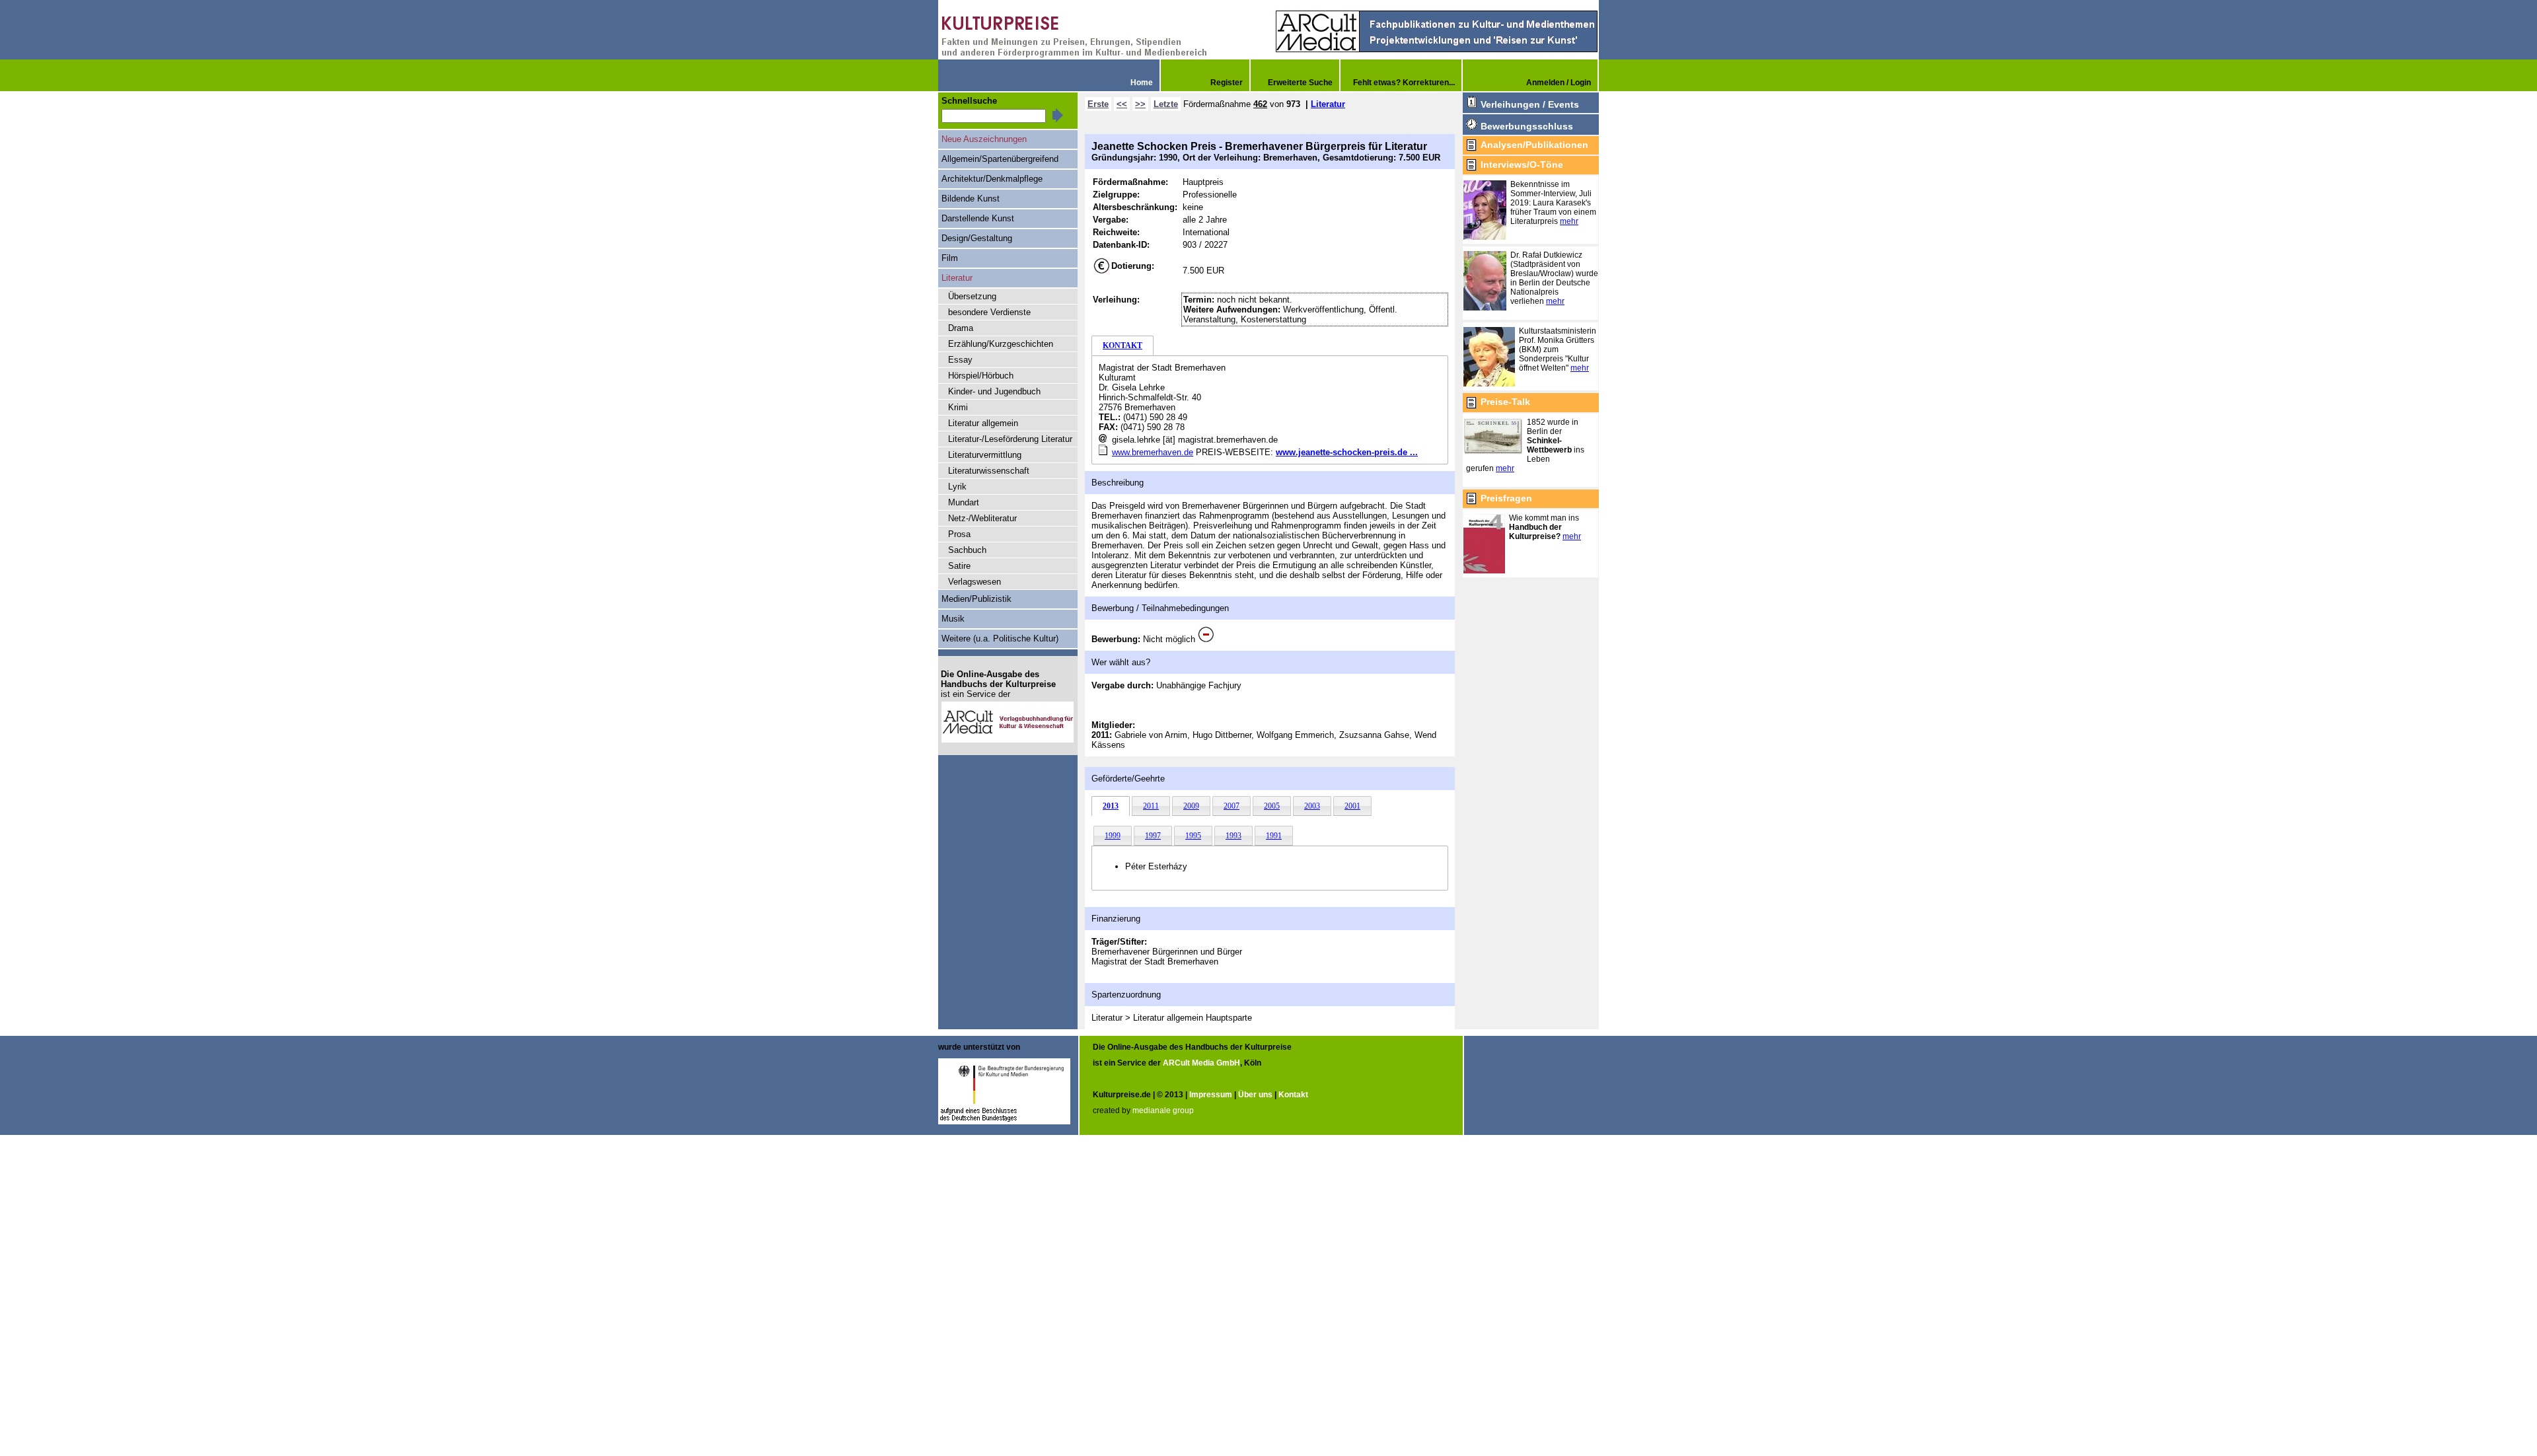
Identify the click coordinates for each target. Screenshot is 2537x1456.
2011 (1151, 806)
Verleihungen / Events (1530, 104)
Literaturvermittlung (985, 455)
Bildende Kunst (971, 199)
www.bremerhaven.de (1153, 452)
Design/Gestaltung (977, 238)
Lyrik (957, 487)
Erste (1098, 104)
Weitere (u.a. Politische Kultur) (1000, 638)
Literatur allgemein (983, 423)
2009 (1191, 806)
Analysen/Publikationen (1534, 145)
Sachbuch (967, 550)
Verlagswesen (974, 582)
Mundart (964, 502)
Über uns (1255, 1095)
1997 (1153, 836)
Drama (961, 328)
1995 (1193, 836)
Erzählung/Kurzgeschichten (1001, 344)
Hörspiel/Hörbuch (981, 376)
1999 (1113, 836)
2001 (1352, 806)
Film (950, 258)
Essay (960, 360)
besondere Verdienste (989, 312)
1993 (1233, 836)
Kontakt (1293, 1095)
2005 (1272, 806)
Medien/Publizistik (976, 599)
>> (1140, 104)
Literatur (1328, 104)
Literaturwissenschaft (989, 471)
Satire (959, 566)
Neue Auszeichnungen (984, 139)
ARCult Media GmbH (1201, 1063)
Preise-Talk (1505, 402)
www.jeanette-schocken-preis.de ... (1347, 452)
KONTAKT (1122, 346)
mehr (1569, 221)
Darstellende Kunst (978, 218)
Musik (953, 619)
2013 (1111, 806)
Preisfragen (1506, 498)
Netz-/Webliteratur (982, 518)
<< (1122, 104)
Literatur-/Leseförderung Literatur (1010, 439)
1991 (1274, 836)
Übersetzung (972, 296)
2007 (1232, 806)
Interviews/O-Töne (1522, 164)
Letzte (1166, 104)
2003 (1312, 806)
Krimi (958, 407)
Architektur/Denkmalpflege (992, 179)
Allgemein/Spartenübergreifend (1000, 159)
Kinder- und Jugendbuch (994, 391)
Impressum (1211, 1095)
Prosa (959, 534)
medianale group (1163, 1110)
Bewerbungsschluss (1527, 126)
